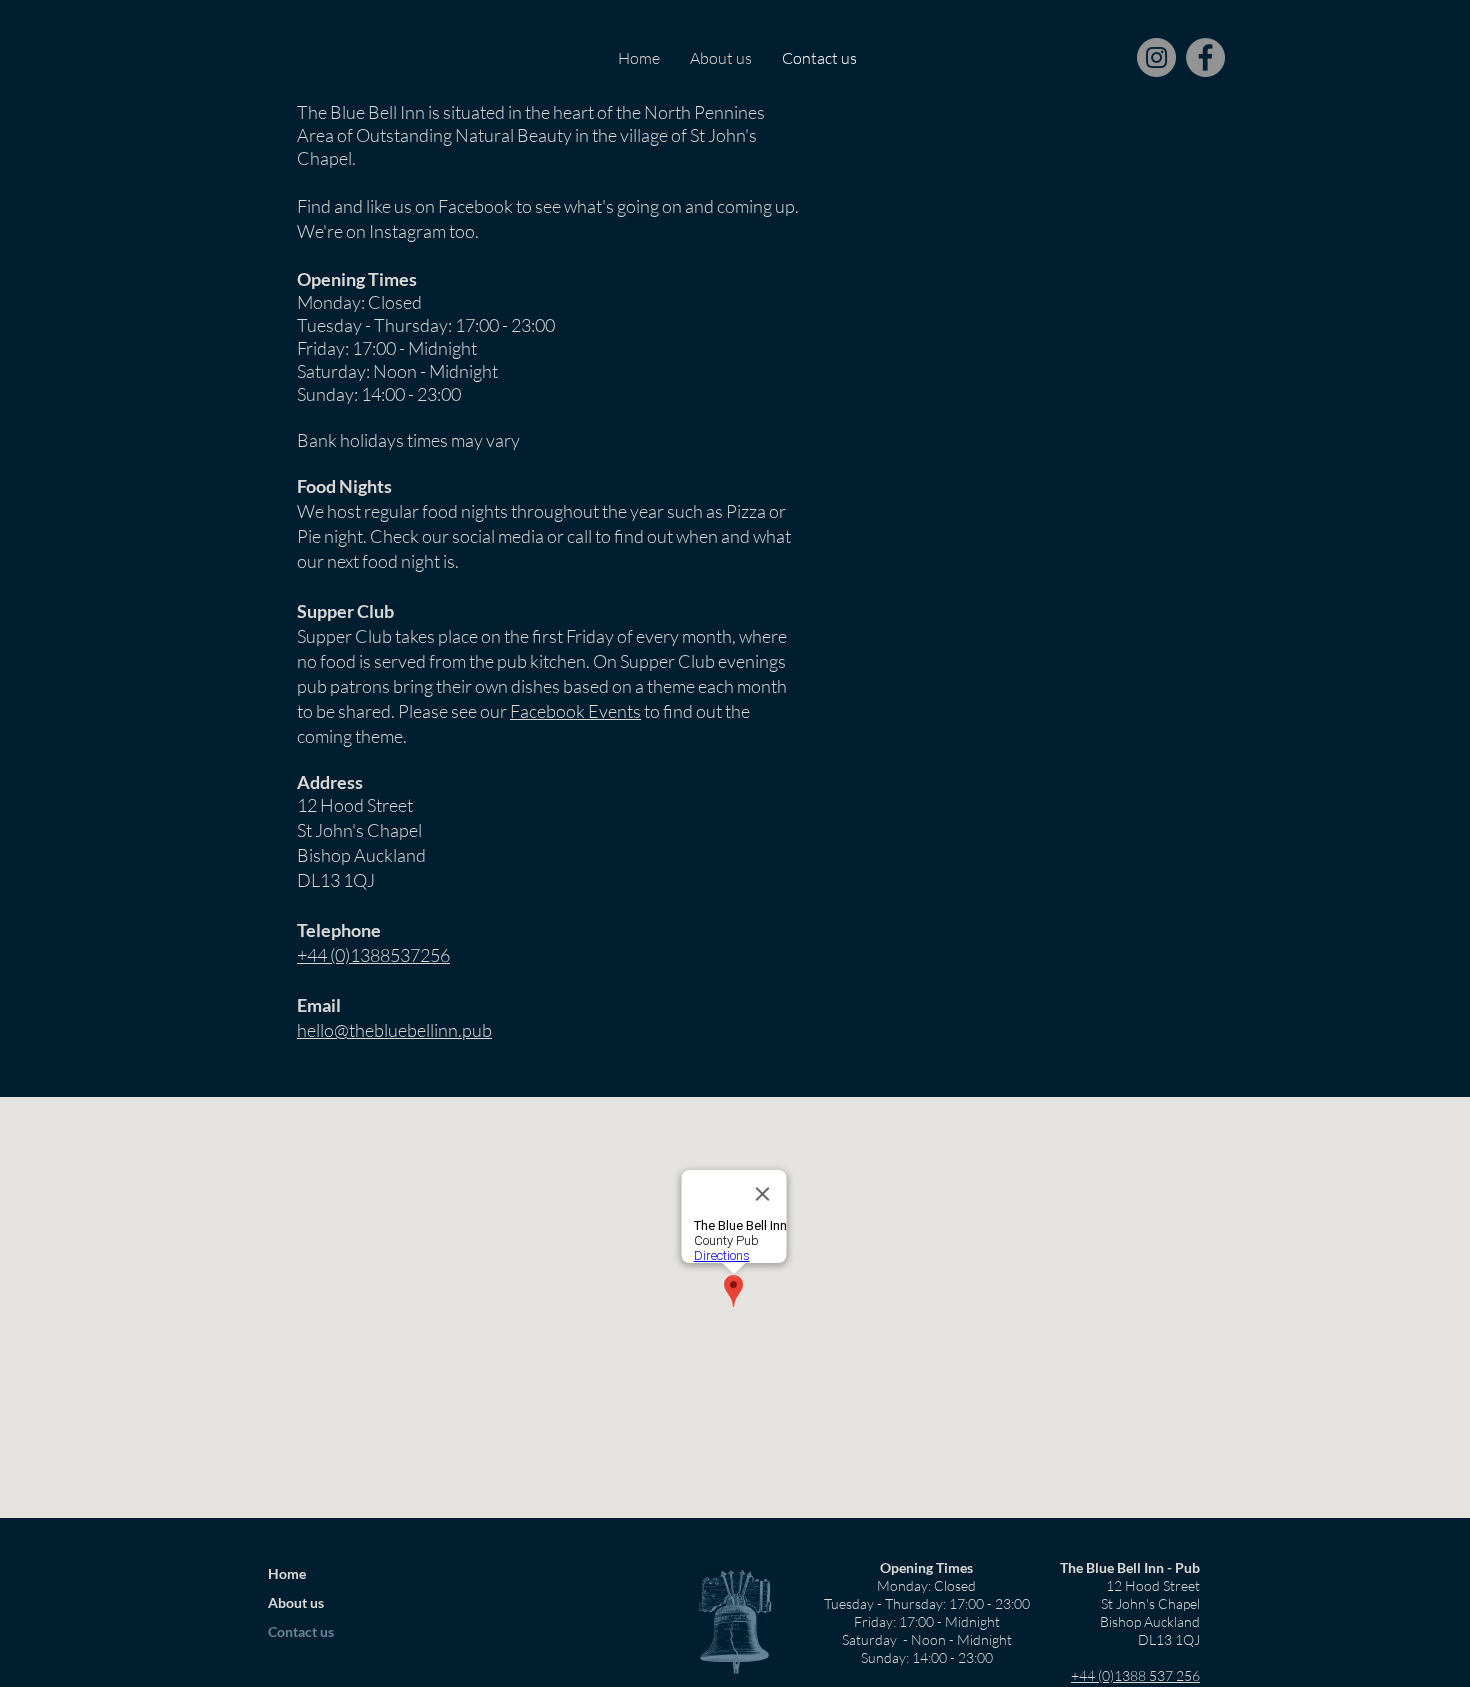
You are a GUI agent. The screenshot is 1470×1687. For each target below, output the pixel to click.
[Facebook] (1205, 57)
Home (287, 1573)
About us (296, 1602)
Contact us (301, 1631)
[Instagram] (1156, 57)
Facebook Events (575, 711)
